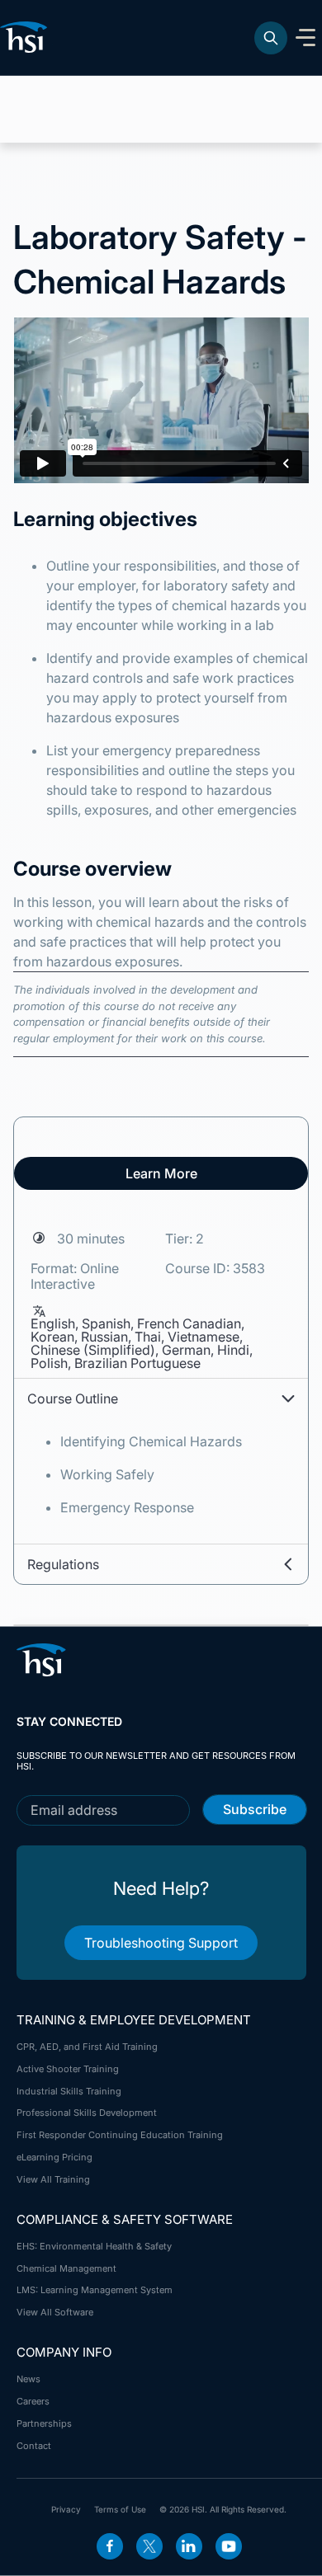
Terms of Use (120, 2509)
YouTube (229, 2546)
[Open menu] (305, 38)
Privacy (66, 2509)
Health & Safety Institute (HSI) (26, 37)
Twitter (149, 2546)
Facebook (110, 2546)
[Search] (271, 38)
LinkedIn (189, 2546)
